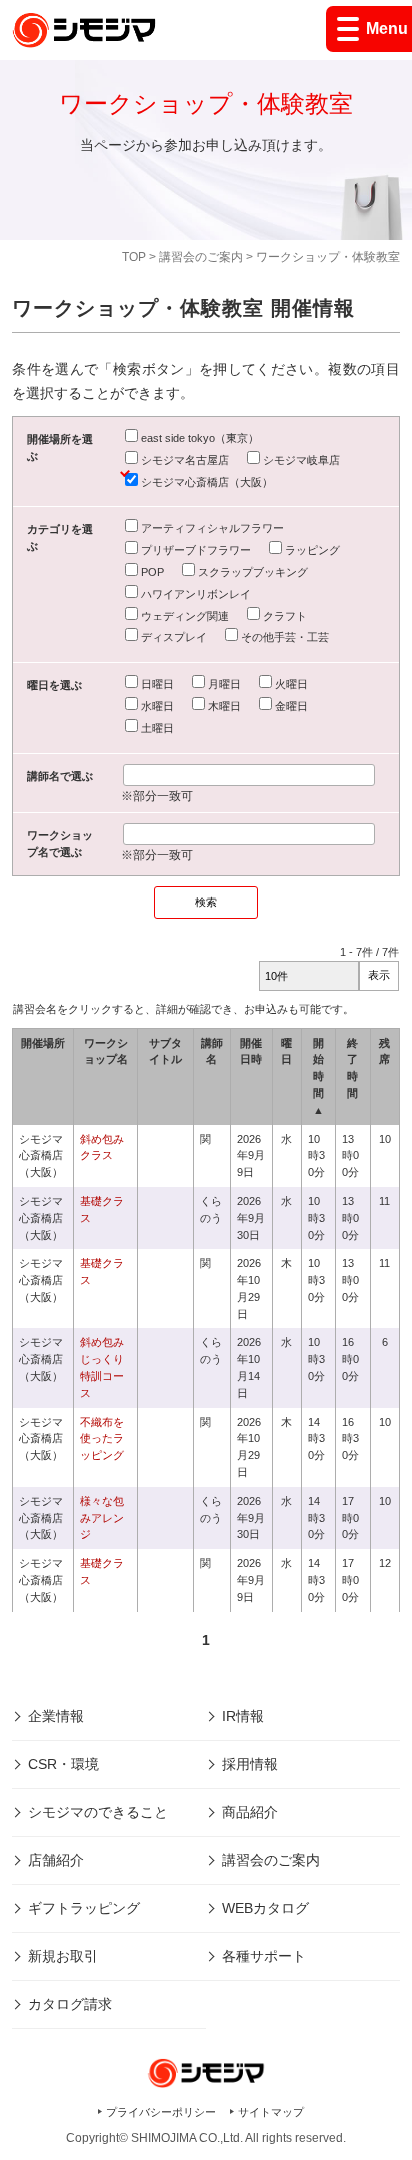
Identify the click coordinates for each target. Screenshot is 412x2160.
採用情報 (250, 1764)
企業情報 (56, 1716)
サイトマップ (271, 2112)
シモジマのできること (98, 1812)
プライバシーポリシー (161, 2112)
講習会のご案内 (201, 257)
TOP (134, 257)
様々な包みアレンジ (102, 1518)
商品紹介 (250, 1812)
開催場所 (43, 1043)
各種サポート (264, 1956)
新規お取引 (63, 1956)
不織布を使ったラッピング (102, 1439)
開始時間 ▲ (318, 1076)
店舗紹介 (56, 1860)
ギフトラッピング (84, 1908)
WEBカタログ (265, 1908)
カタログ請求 (70, 2004)
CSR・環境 (63, 1764)
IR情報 (243, 1716)
